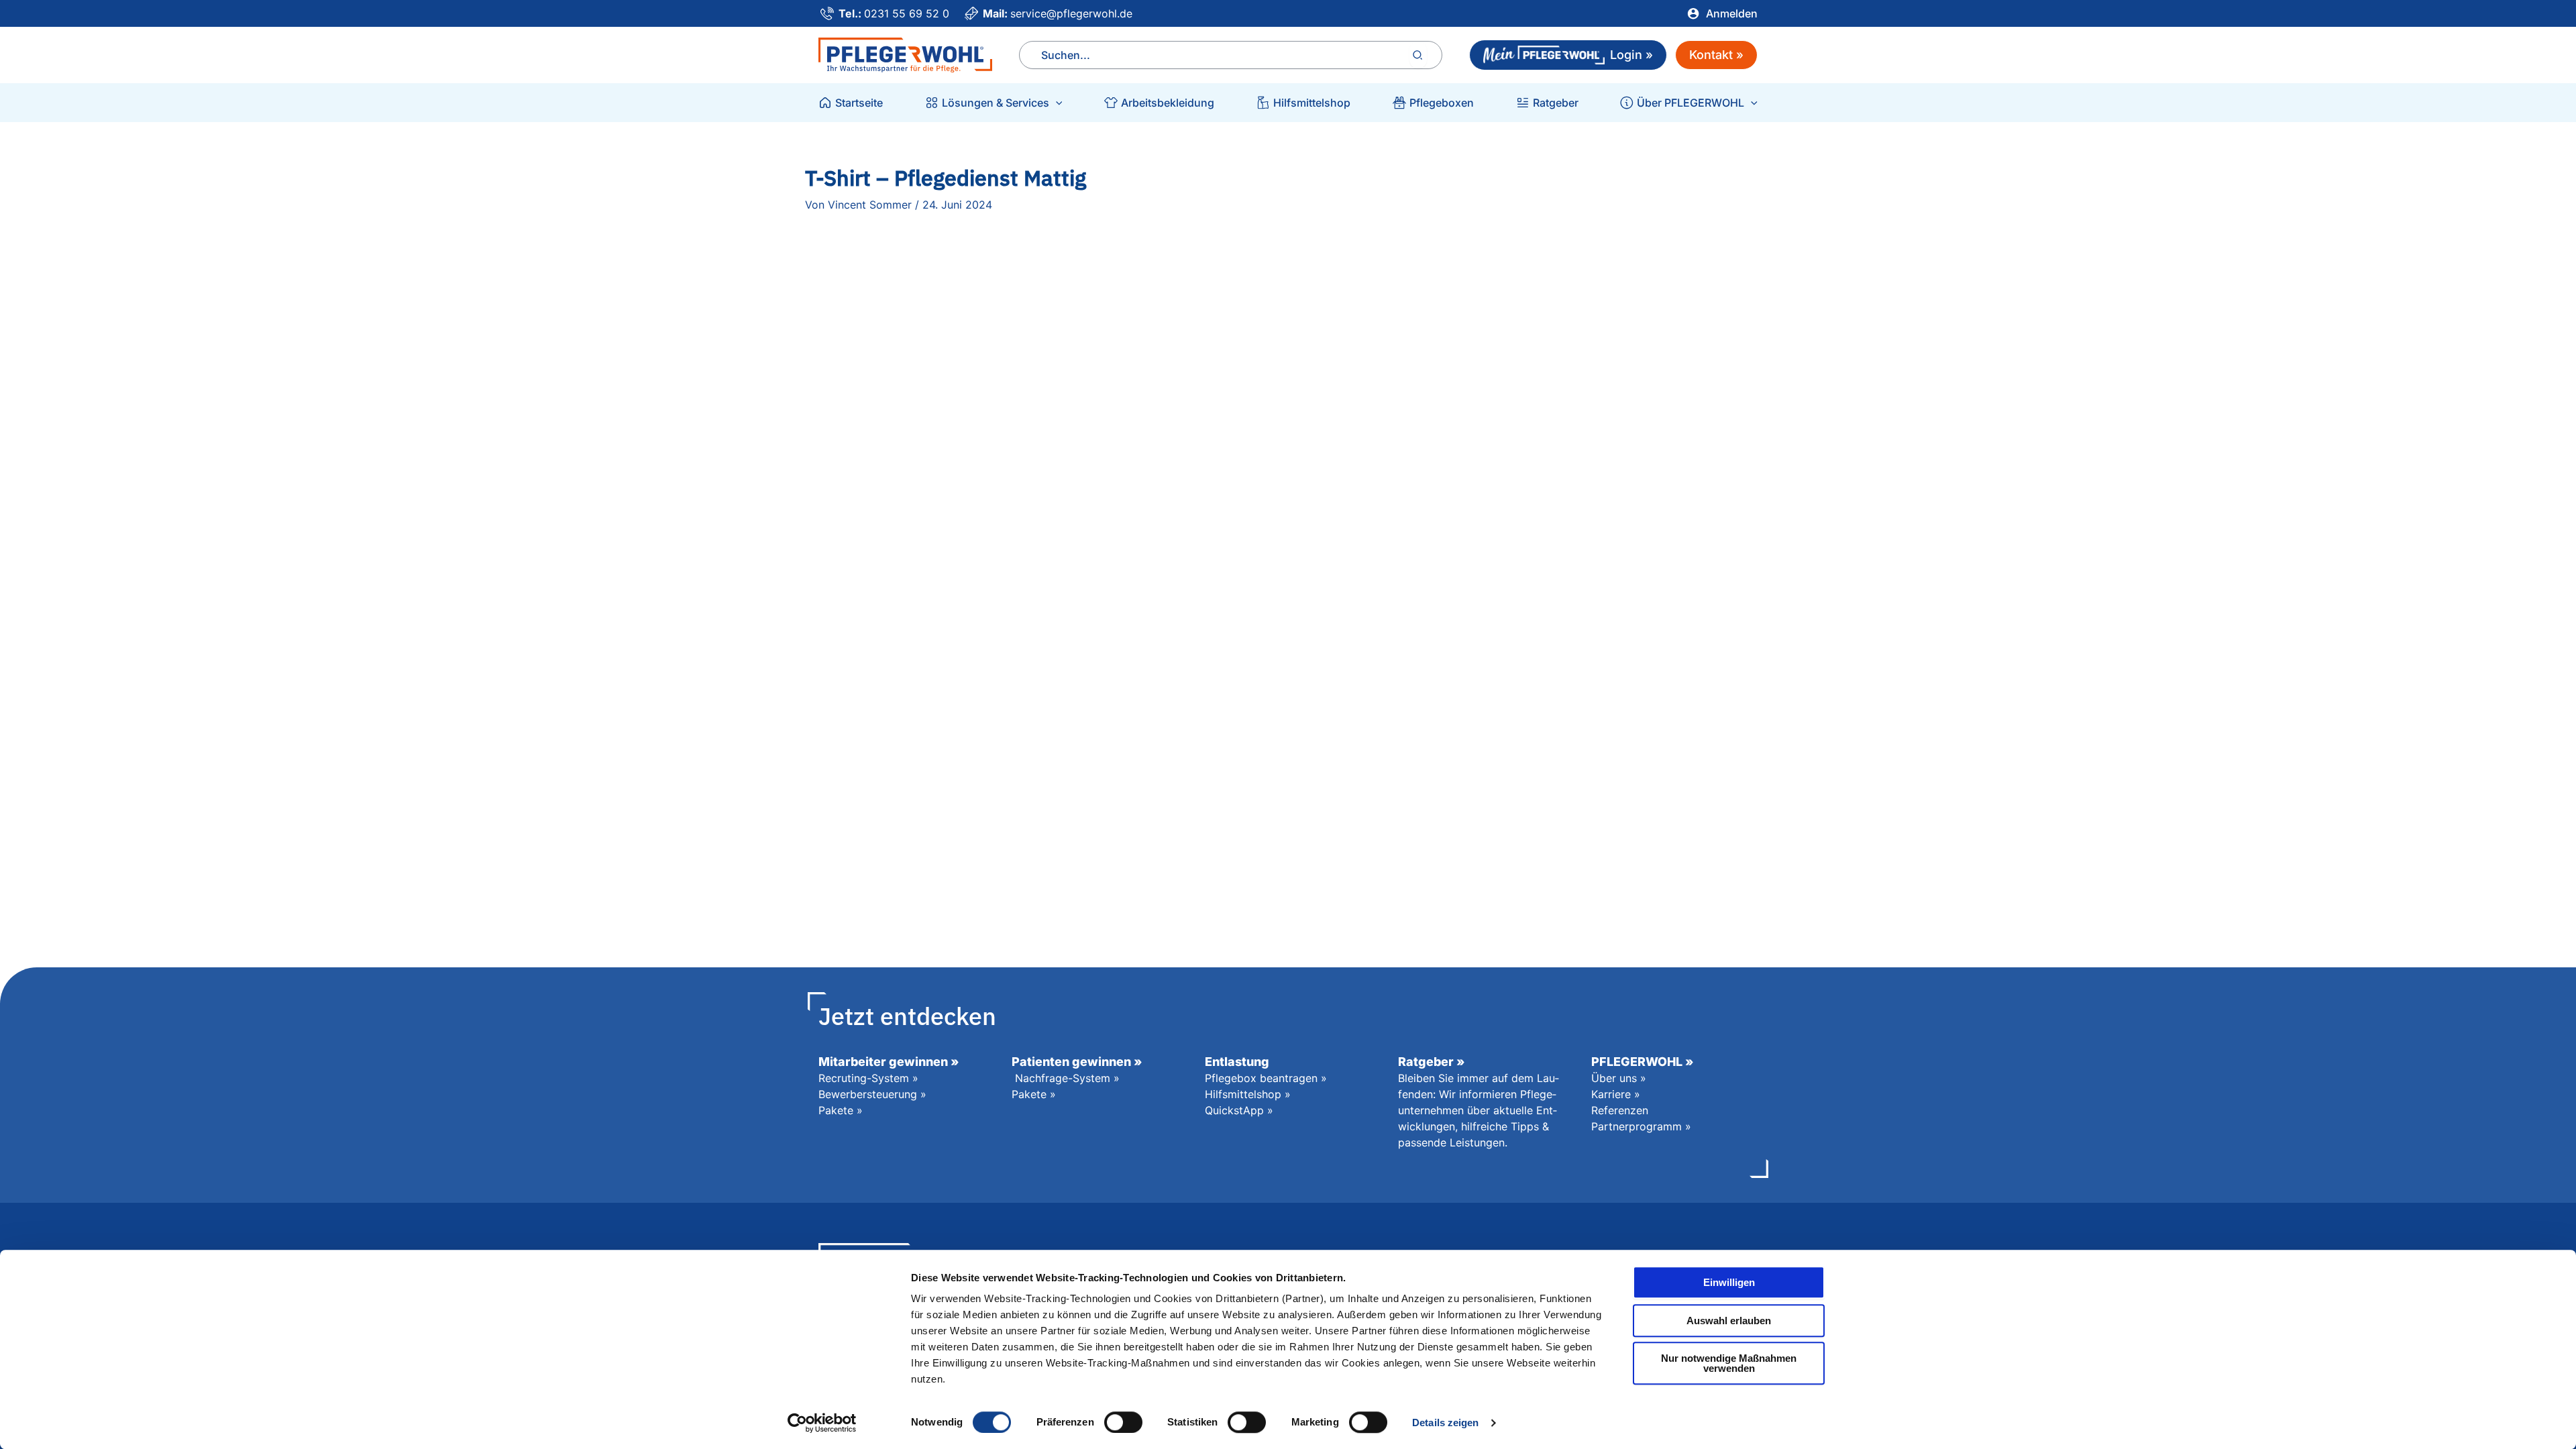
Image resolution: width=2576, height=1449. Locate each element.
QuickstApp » (1239, 1110)
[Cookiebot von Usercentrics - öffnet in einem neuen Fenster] (822, 1423)
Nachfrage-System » (1067, 1078)
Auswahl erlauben (1729, 1321)
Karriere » (1616, 1094)
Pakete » (841, 1110)
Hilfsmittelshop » (1248, 1094)
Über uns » (1619, 1078)
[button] (1056, 103)
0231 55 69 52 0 (907, 13)
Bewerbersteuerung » (872, 1094)
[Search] (1418, 55)
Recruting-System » (868, 1078)
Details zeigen (1445, 1423)
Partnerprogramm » (1641, 1126)
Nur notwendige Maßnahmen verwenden (1729, 1363)
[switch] (1123, 1422)
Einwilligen (1729, 1282)
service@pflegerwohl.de (1071, 13)
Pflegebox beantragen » (1266, 1078)
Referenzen (1620, 1110)
